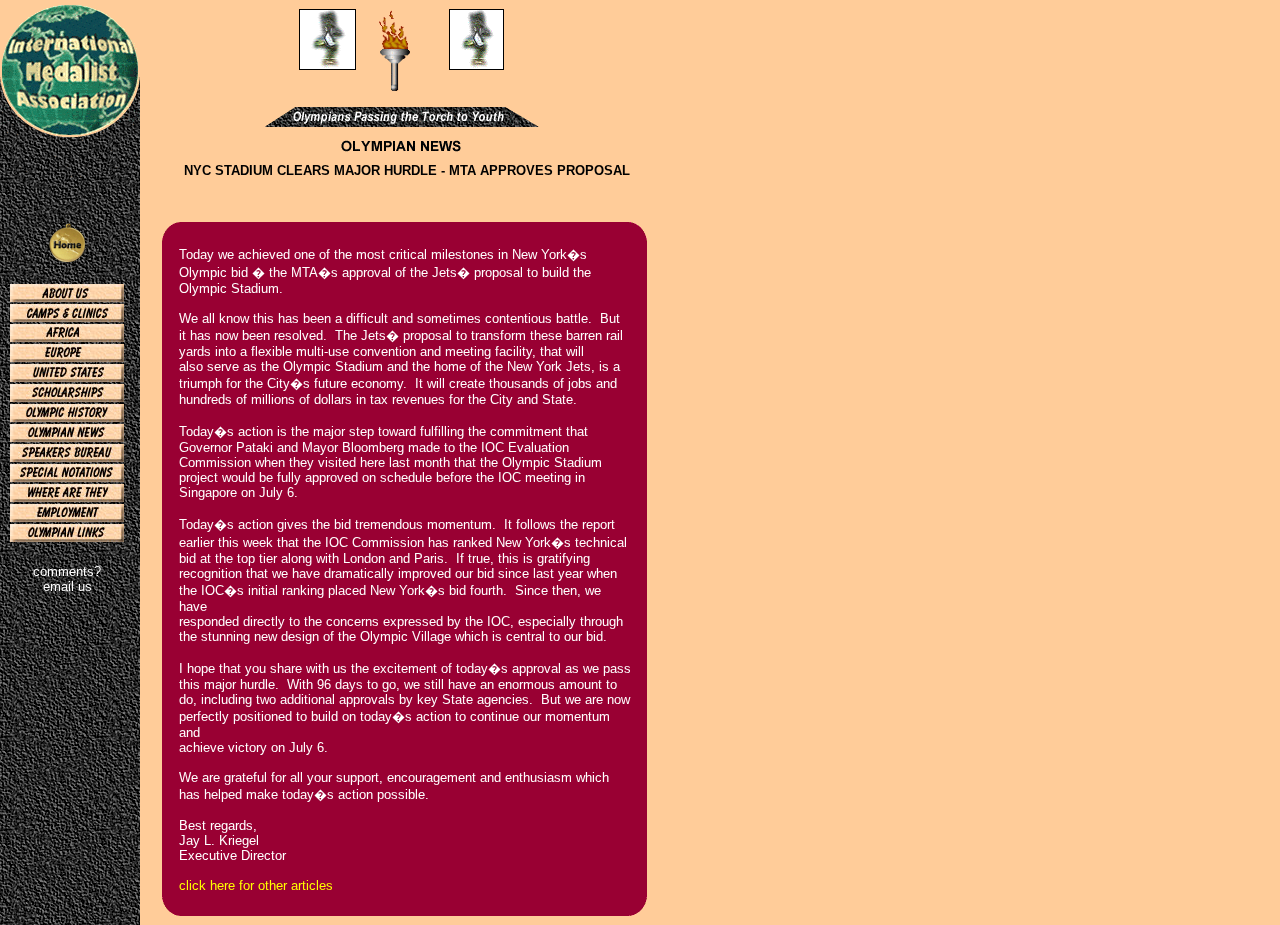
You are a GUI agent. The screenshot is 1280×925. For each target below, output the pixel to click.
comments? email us (67, 579)
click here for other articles (256, 885)
